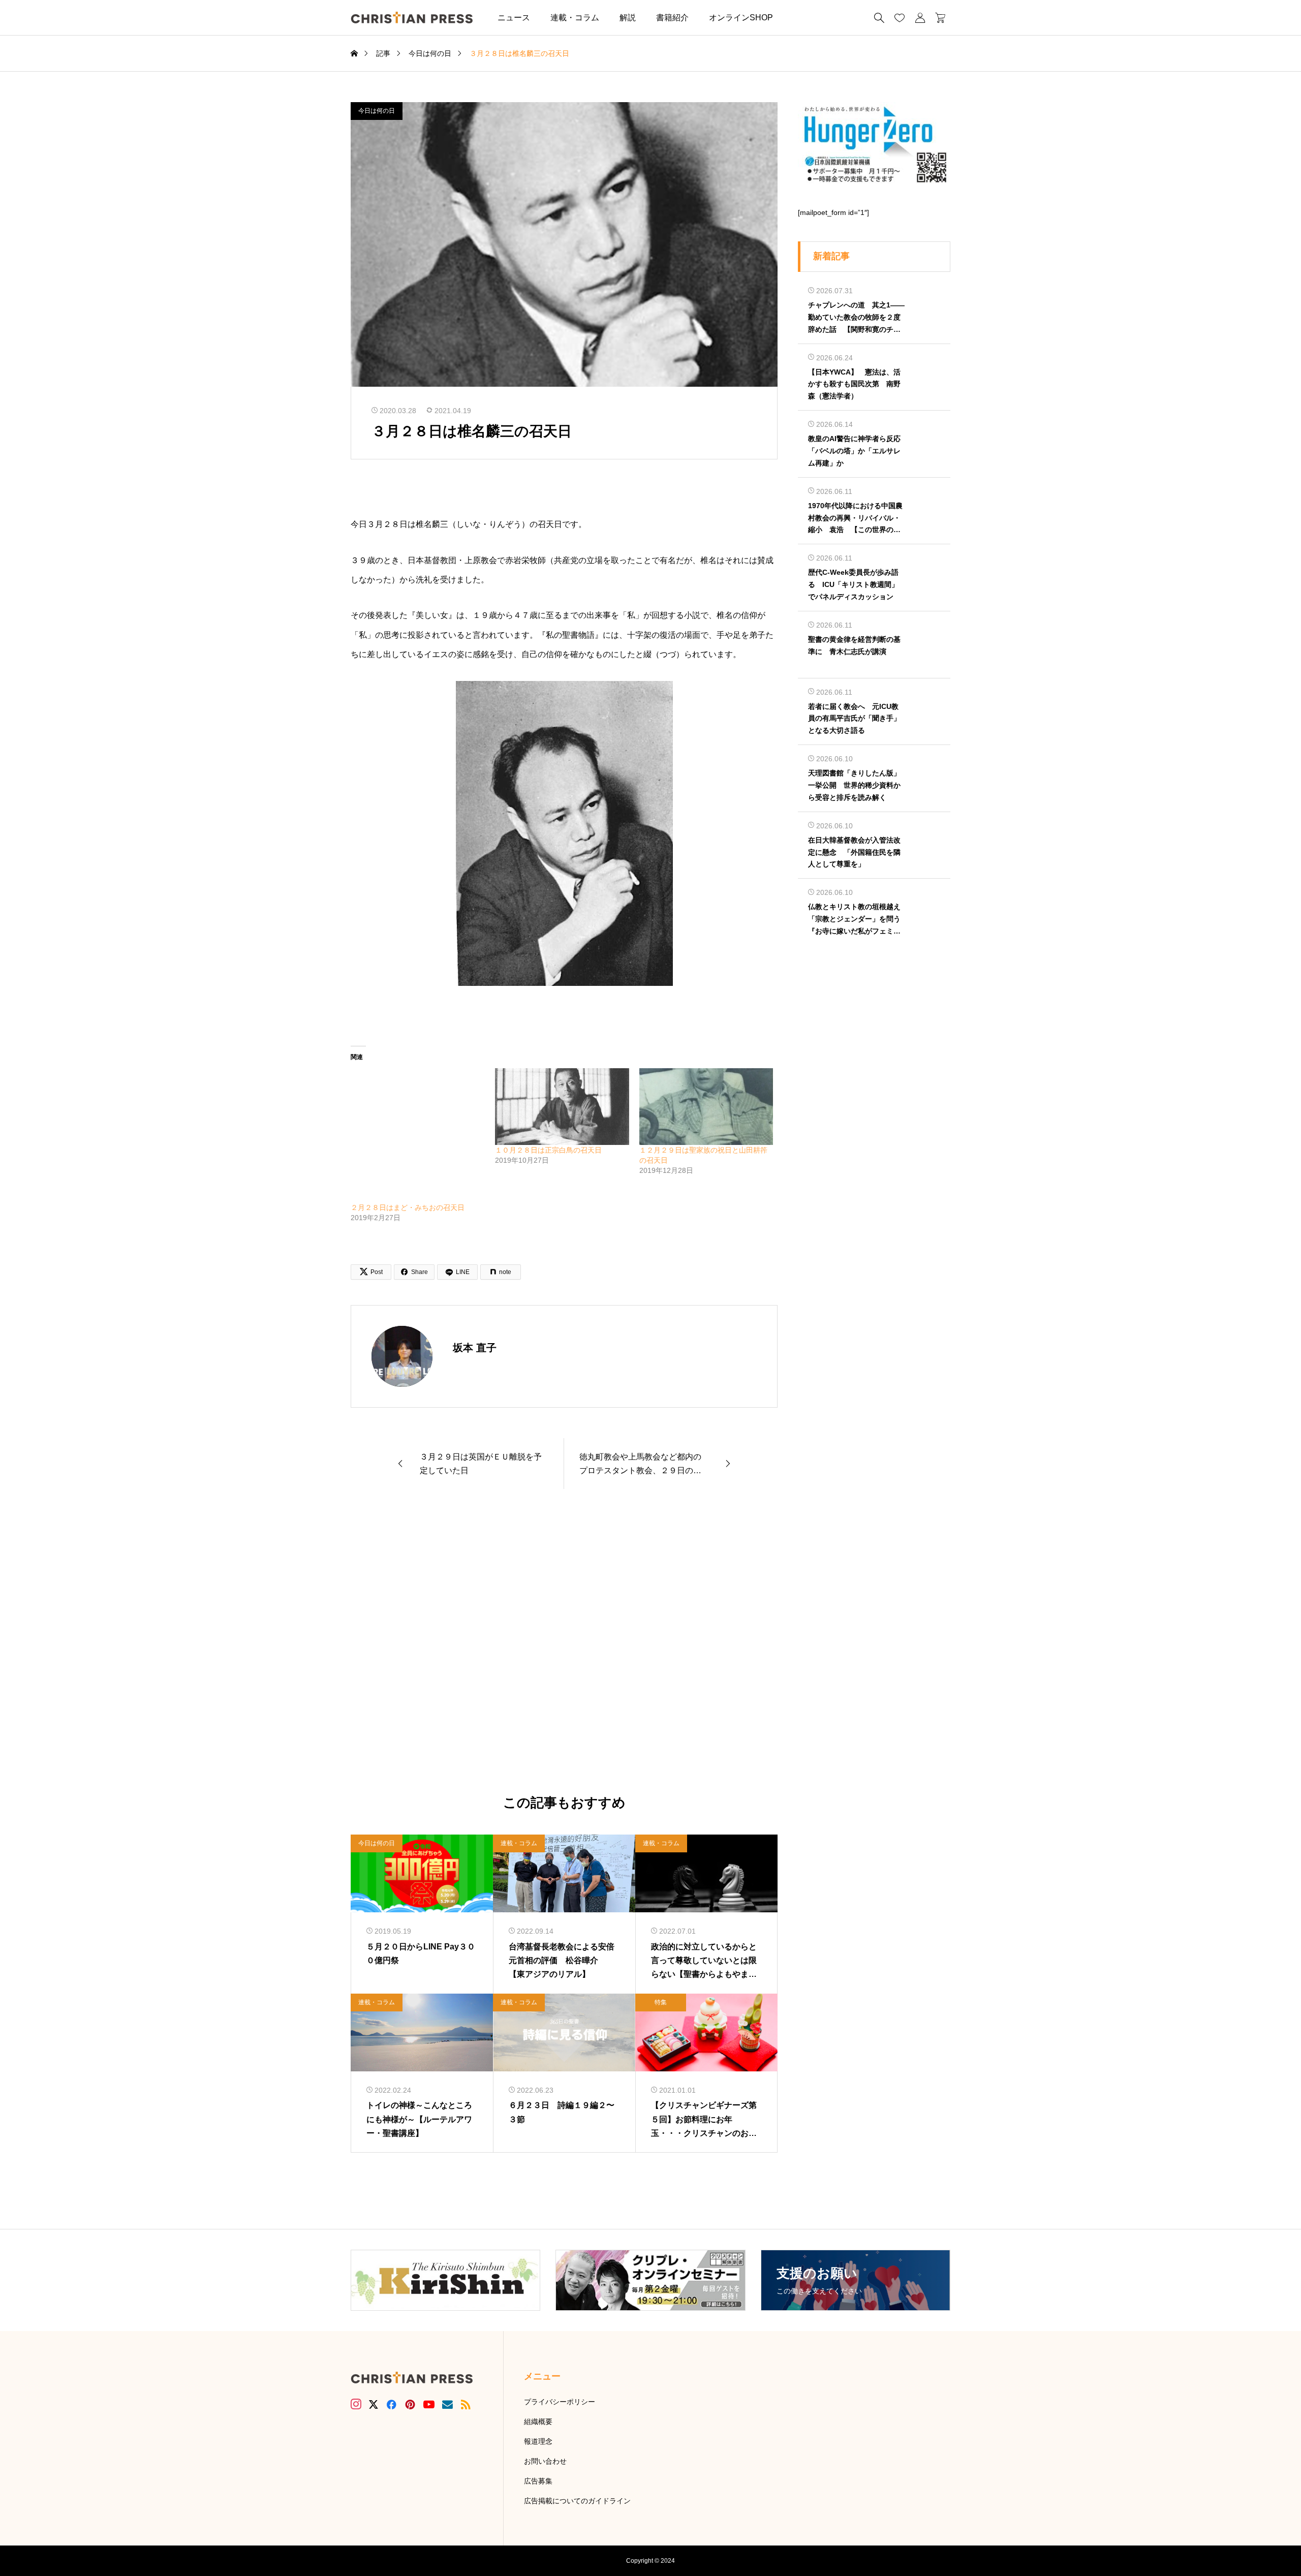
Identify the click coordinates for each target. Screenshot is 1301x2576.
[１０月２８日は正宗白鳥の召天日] (562, 1107)
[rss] (466, 2404)
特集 (661, 2002)
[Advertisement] (564, 1642)
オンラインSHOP (741, 18)
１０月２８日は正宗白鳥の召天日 (548, 1150)
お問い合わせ (545, 2461)
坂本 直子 (475, 1348)
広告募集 (538, 2481)
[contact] (447, 2404)
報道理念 (538, 2441)
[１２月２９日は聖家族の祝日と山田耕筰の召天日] (706, 1107)
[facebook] (391, 2404)
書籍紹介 (672, 18)
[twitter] (374, 2405)
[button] (798, 18)
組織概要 (538, 2422)
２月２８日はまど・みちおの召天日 (408, 1207)
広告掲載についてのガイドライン (577, 2501)
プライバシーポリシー (560, 2402)
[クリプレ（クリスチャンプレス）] (412, 18)
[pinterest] (410, 2404)
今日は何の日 (377, 111)
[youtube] (429, 2404)
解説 (628, 18)
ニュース (514, 18)
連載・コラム (575, 18)
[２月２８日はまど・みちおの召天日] (418, 1135)
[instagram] (356, 2404)
